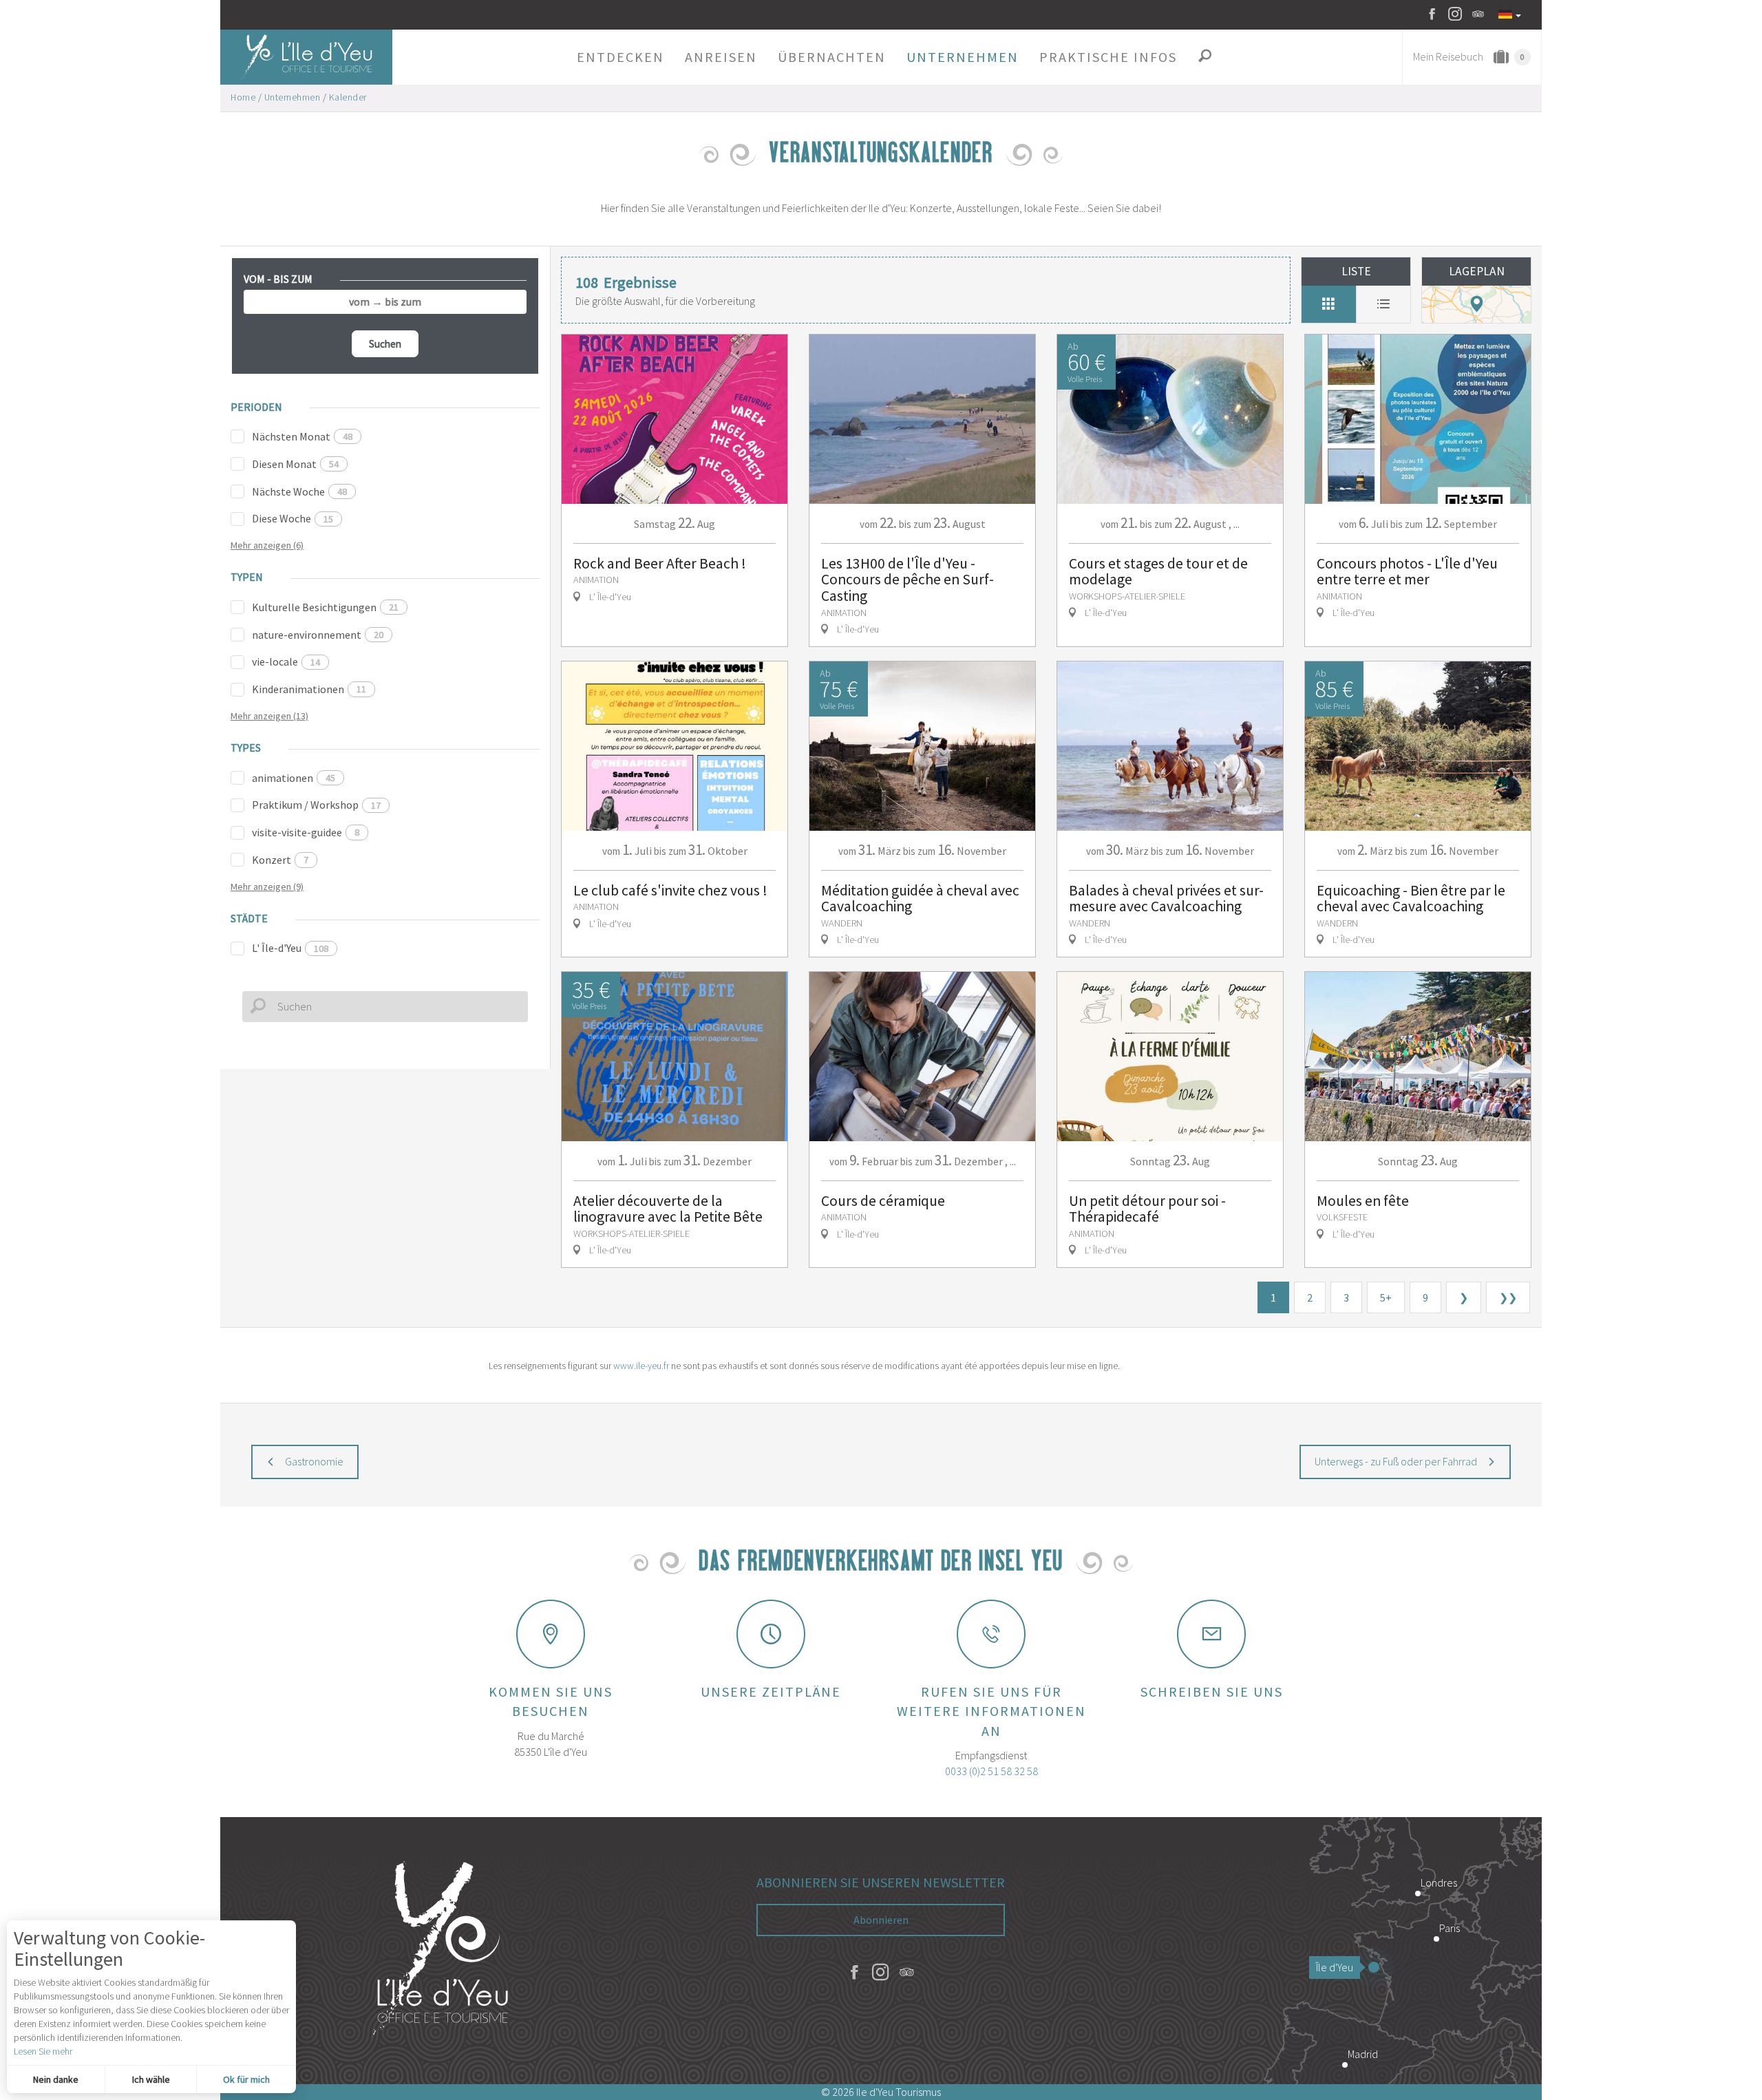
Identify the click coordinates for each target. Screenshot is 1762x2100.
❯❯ (1508, 1297)
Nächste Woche (299, 491)
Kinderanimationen (309, 689)
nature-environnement (318, 635)
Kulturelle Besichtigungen (325, 607)
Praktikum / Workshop (316, 805)
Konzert (280, 860)
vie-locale (286, 661)
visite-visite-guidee (306, 832)
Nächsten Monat (302, 436)
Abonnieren (881, 1920)
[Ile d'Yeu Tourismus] (440, 1951)
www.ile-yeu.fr (641, 1366)
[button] (620, 57)
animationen (294, 778)
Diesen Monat (295, 464)
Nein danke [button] (56, 2079)
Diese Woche (293, 518)
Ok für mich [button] (246, 2079)
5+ (1386, 1297)
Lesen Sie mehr (43, 2051)
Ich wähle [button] (151, 2079)
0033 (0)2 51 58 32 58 (991, 1771)
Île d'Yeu (1335, 1967)
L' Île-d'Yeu (290, 948)
